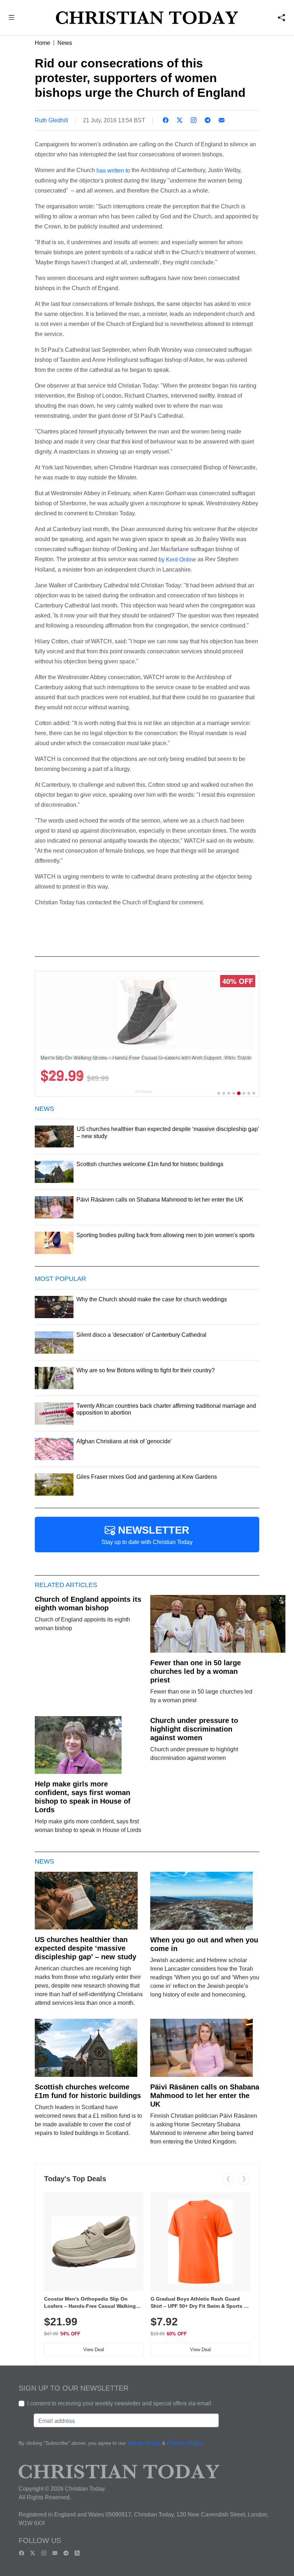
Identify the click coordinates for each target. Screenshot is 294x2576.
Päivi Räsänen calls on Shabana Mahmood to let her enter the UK (205, 2096)
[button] (12, 18)
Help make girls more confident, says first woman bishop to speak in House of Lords (83, 1797)
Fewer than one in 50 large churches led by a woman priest (196, 1671)
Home (42, 43)
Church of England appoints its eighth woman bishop (88, 1604)
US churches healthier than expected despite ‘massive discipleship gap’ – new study (86, 1948)
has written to (114, 171)
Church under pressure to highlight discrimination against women (194, 1729)
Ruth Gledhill (51, 120)
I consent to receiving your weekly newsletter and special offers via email (119, 2403)
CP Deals (143, 1092)
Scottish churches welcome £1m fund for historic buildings (88, 2091)
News (65, 43)
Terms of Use (144, 2444)
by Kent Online (177, 560)
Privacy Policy (185, 2444)
